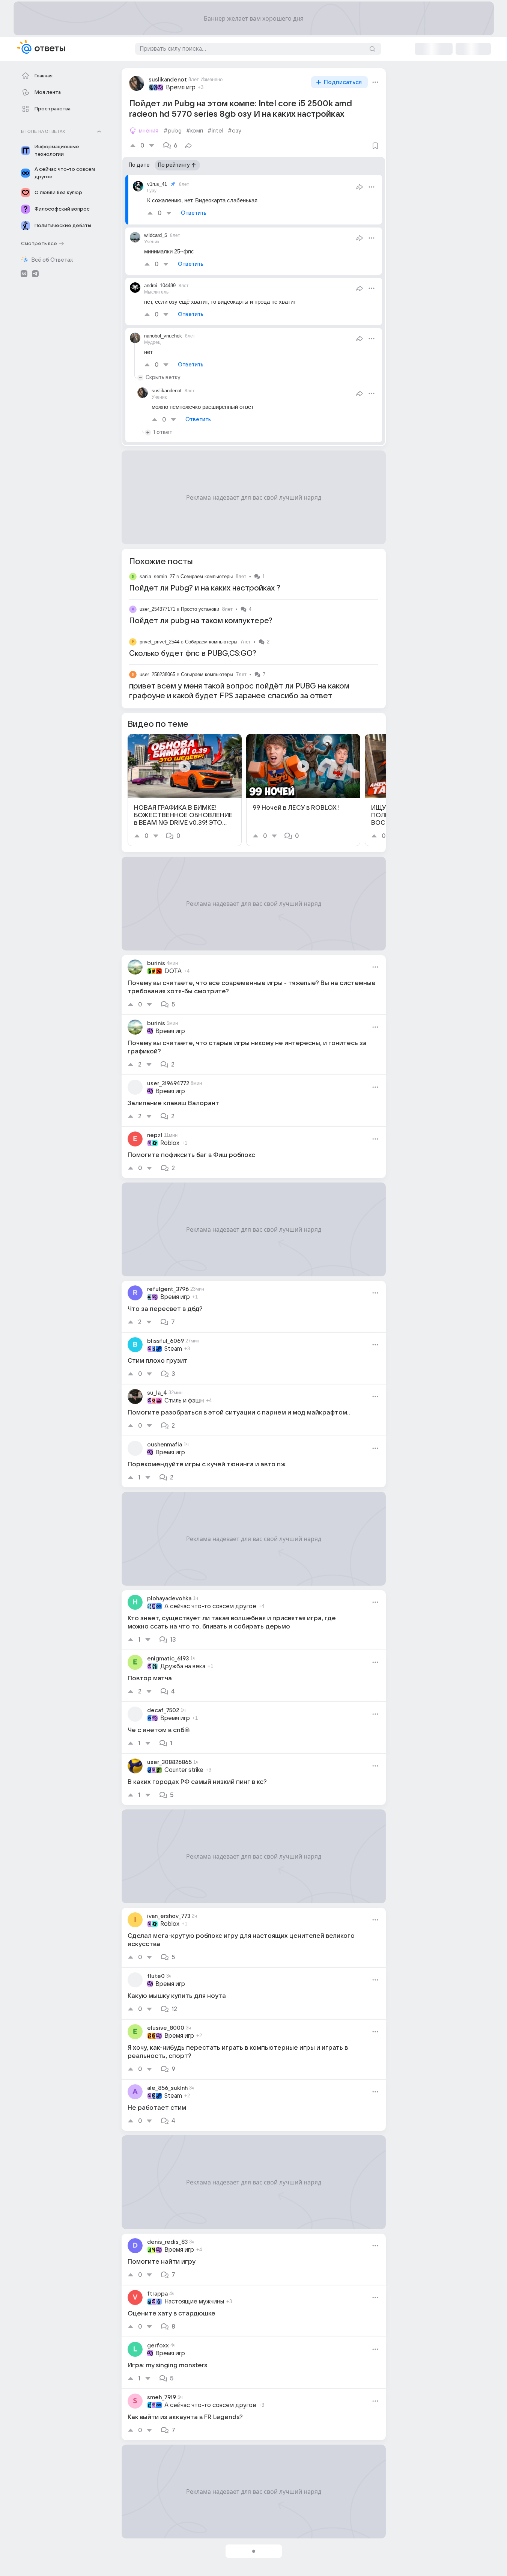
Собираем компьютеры (207, 576)
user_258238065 (157, 674)
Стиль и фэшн (184, 1401)
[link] (185, 790)
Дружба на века (183, 1666)
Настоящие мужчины (194, 2302)
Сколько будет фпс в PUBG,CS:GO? (193, 654)
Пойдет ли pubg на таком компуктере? (201, 621)
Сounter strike (184, 1770)
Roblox (170, 1143)
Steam (173, 1349)
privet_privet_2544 (159, 642)
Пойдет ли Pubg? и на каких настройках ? (205, 588)
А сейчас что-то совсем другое (210, 1606)
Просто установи (200, 609)
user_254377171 (157, 609)
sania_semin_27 (157, 576)
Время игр (181, 87)
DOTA (173, 971)
